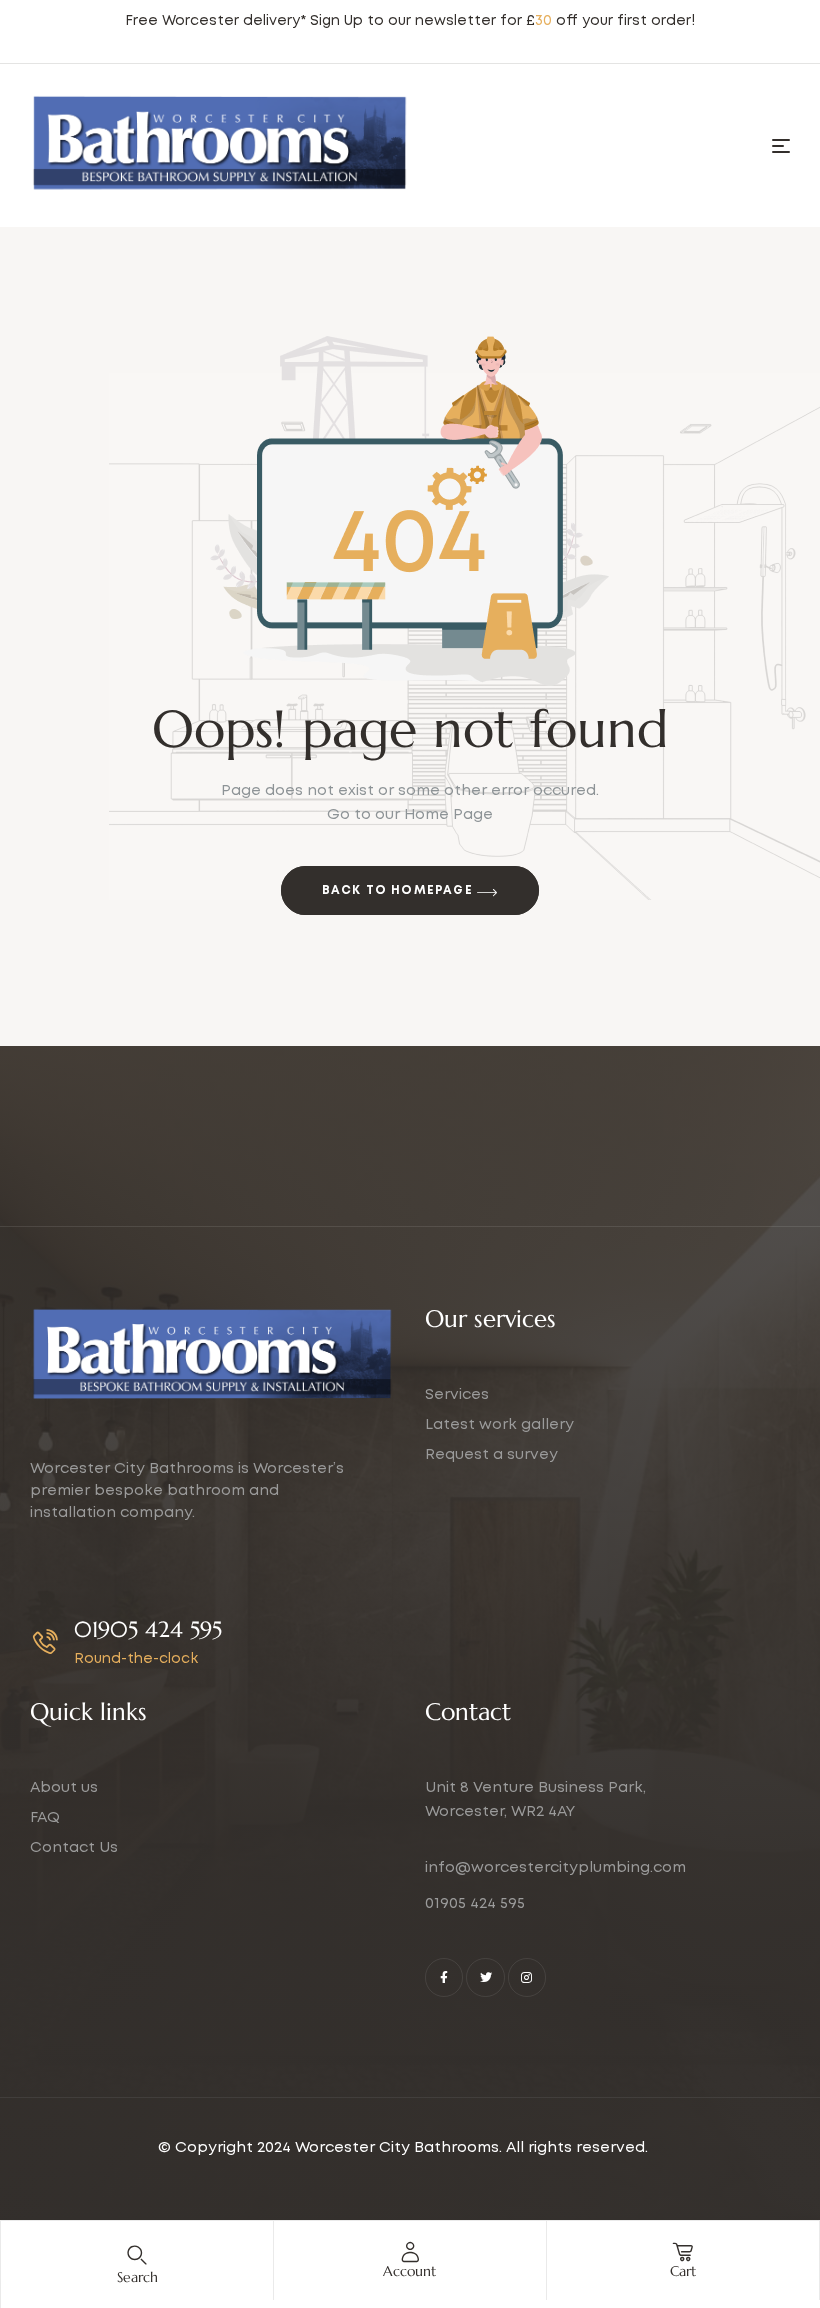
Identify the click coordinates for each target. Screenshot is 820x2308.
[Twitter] (485, 1977)
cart (683, 2271)
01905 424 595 (148, 1629)
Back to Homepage (399, 890)
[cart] (683, 2252)
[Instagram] (527, 1977)
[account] (410, 2252)
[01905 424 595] (45, 1641)
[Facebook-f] (444, 1977)
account (409, 2271)
